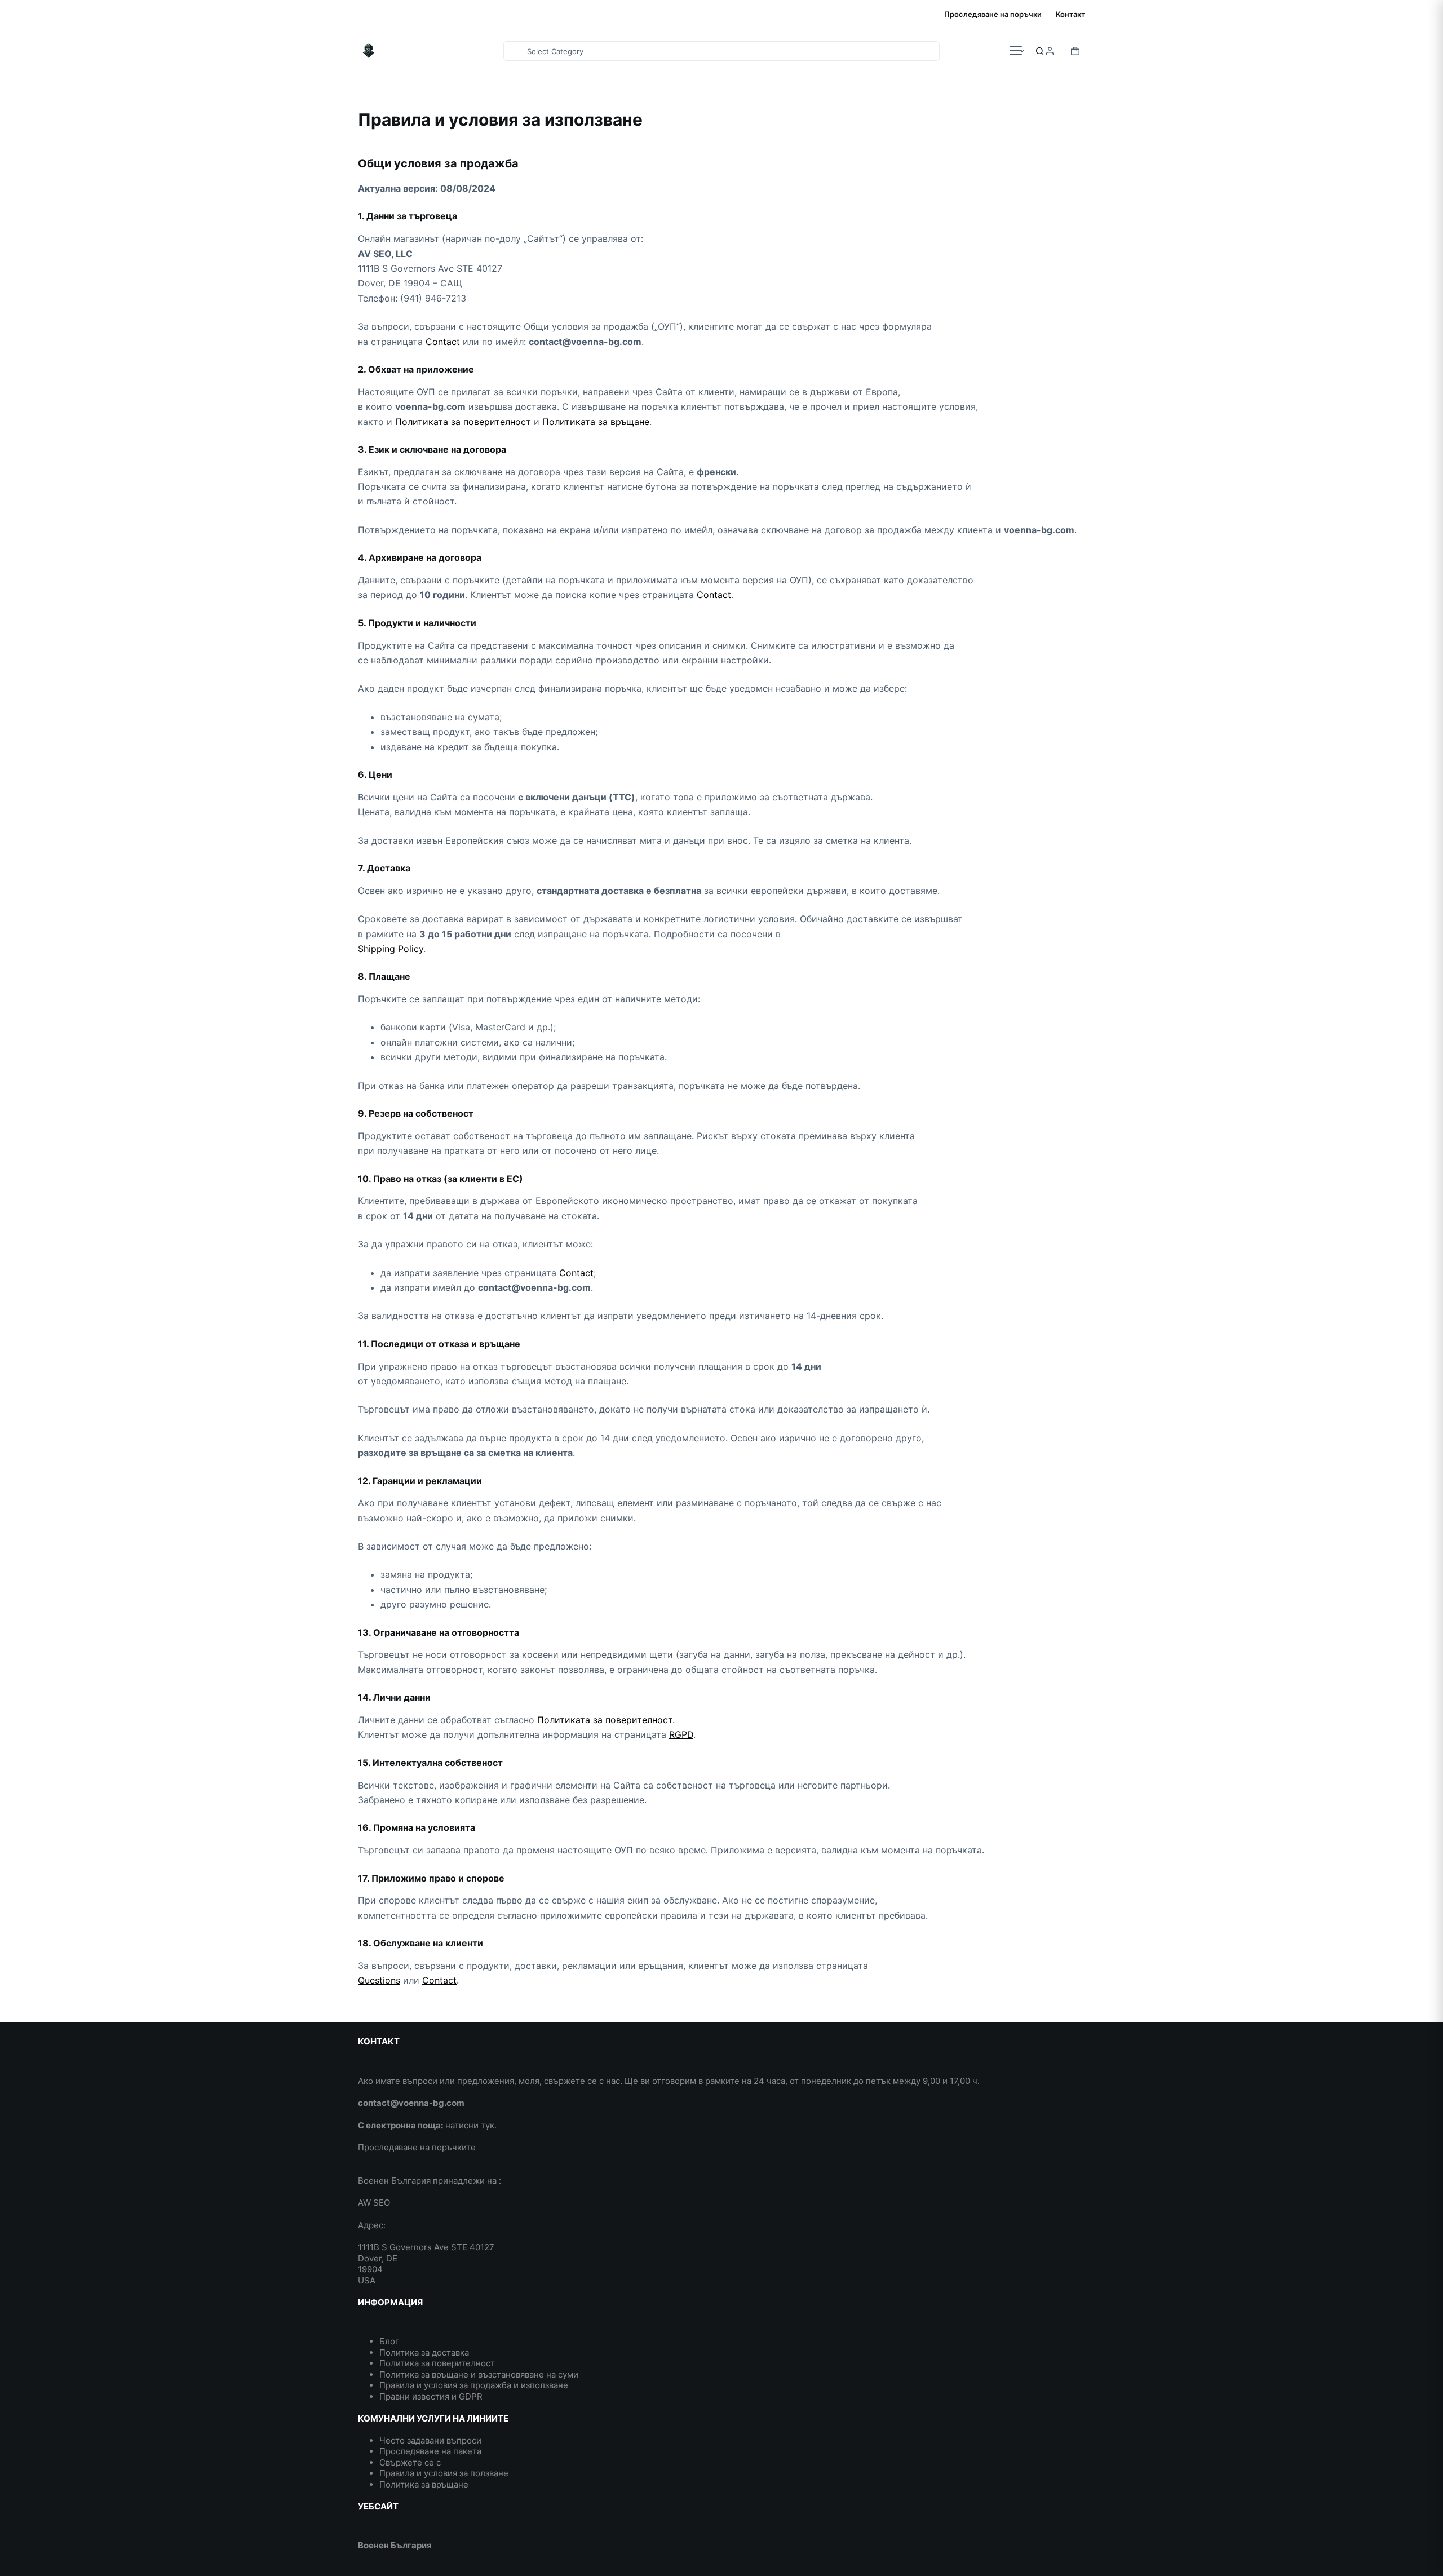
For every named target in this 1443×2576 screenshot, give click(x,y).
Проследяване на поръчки (993, 14)
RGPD (681, 1734)
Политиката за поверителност (463, 422)
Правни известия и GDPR (431, 2396)
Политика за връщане (424, 2484)
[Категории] (1016, 51)
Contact (443, 342)
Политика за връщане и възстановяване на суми (479, 2374)
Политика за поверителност (437, 2363)
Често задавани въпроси (430, 2440)
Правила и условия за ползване (444, 2473)
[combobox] (512, 51)
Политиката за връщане (596, 422)
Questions (379, 1980)
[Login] (1050, 51)
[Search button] (1040, 51)
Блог (389, 2341)
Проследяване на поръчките (417, 2147)
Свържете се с (410, 2462)
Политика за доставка (424, 2353)
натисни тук (470, 2125)
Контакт (1070, 14)
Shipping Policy (391, 949)
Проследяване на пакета (430, 2451)
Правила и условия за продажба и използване (474, 2385)
